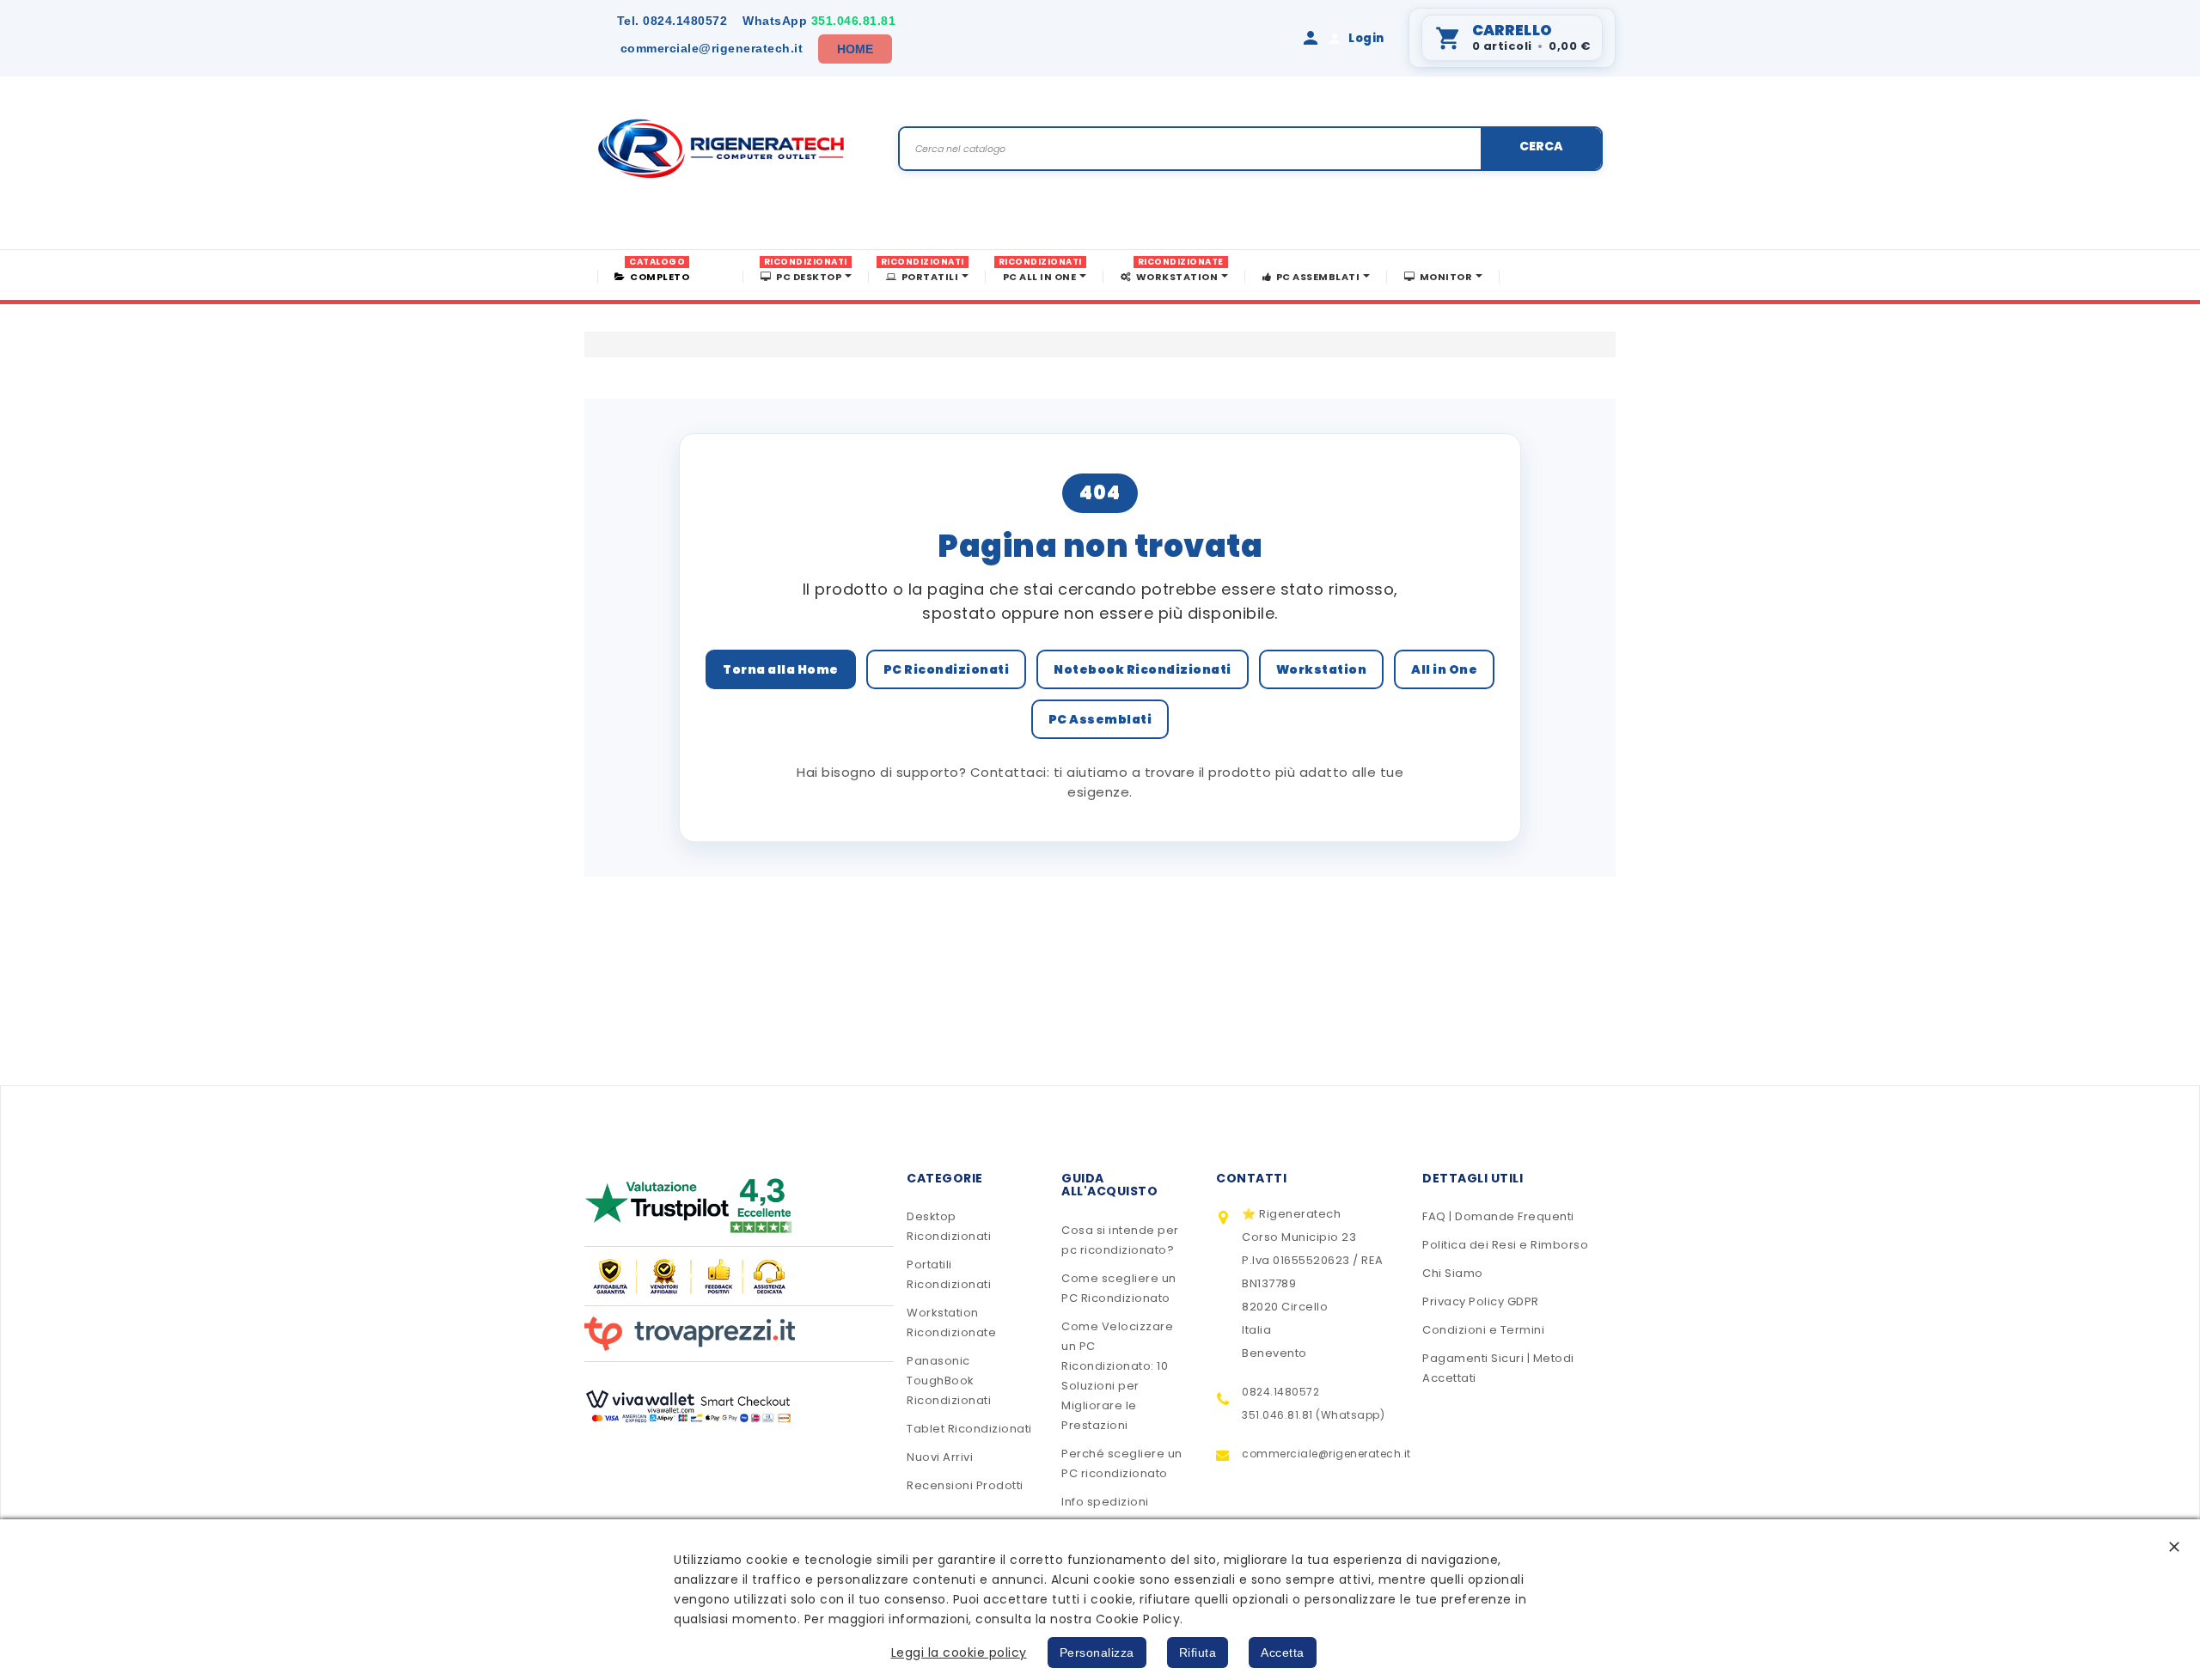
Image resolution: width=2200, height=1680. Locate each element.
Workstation (1322, 669)
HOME (856, 49)
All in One (1444, 669)
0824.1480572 (672, 21)
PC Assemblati (1100, 719)
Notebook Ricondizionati (1143, 669)
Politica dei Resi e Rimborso (1505, 1245)
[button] (2174, 1546)
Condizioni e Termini (1483, 1330)
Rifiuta (1198, 1653)
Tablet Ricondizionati (969, 1429)
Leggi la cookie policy (959, 1653)
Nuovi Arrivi (940, 1457)
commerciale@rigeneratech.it (712, 48)
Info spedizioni (1105, 1502)
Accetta (1283, 1653)
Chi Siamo (1453, 1273)
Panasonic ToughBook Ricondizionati (949, 1381)
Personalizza (1097, 1653)
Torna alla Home (781, 669)
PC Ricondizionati (947, 669)
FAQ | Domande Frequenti (1498, 1216)
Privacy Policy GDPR (1481, 1301)
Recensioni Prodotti (965, 1485)
